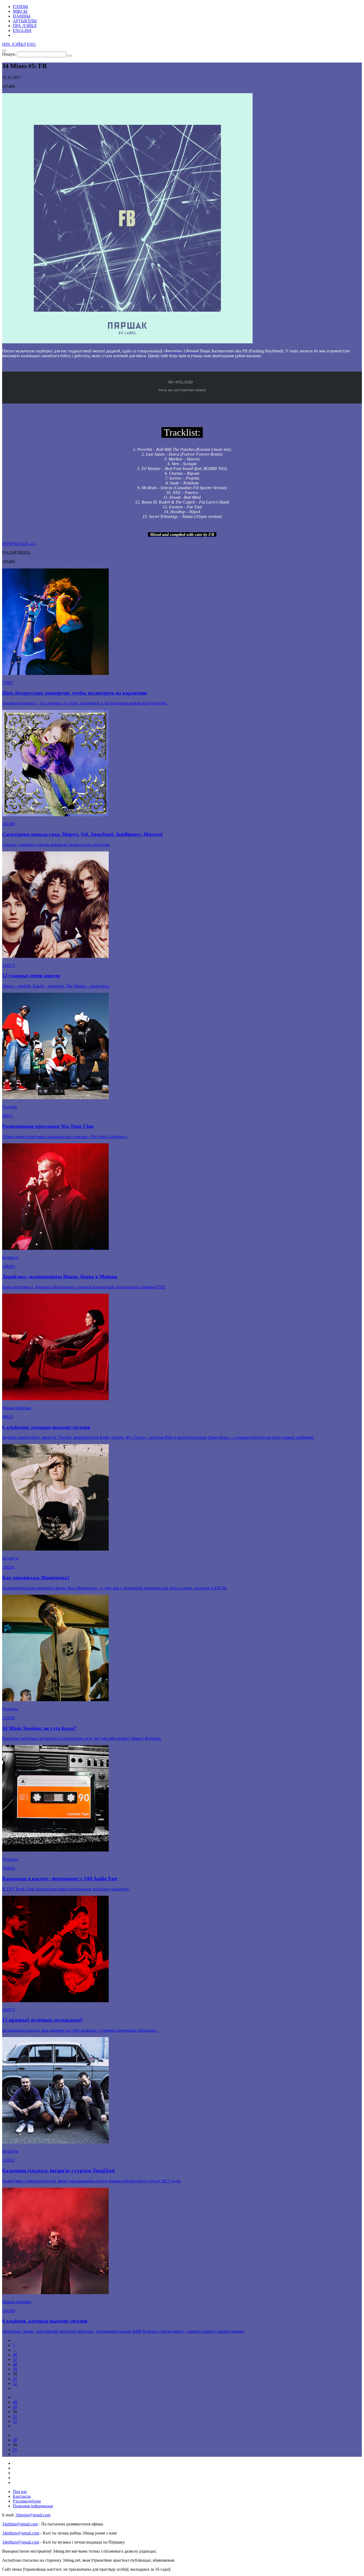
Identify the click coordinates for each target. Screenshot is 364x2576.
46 (15, 2355)
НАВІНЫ (22, 16)
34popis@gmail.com (33, 2515)
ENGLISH (22, 30)
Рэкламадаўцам (27, 2501)
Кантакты (22, 2496)
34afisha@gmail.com (20, 2524)
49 (15, 2369)
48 (15, 2364)
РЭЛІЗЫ (20, 7)
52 (15, 2383)
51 (15, 2379)
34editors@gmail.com (21, 2533)
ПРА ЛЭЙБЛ (25, 26)
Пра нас (20, 2491)
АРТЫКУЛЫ (25, 21)
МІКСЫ (20, 11)
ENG (31, 44)
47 (15, 2359)
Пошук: (9, 54)
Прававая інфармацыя (33, 2506)
